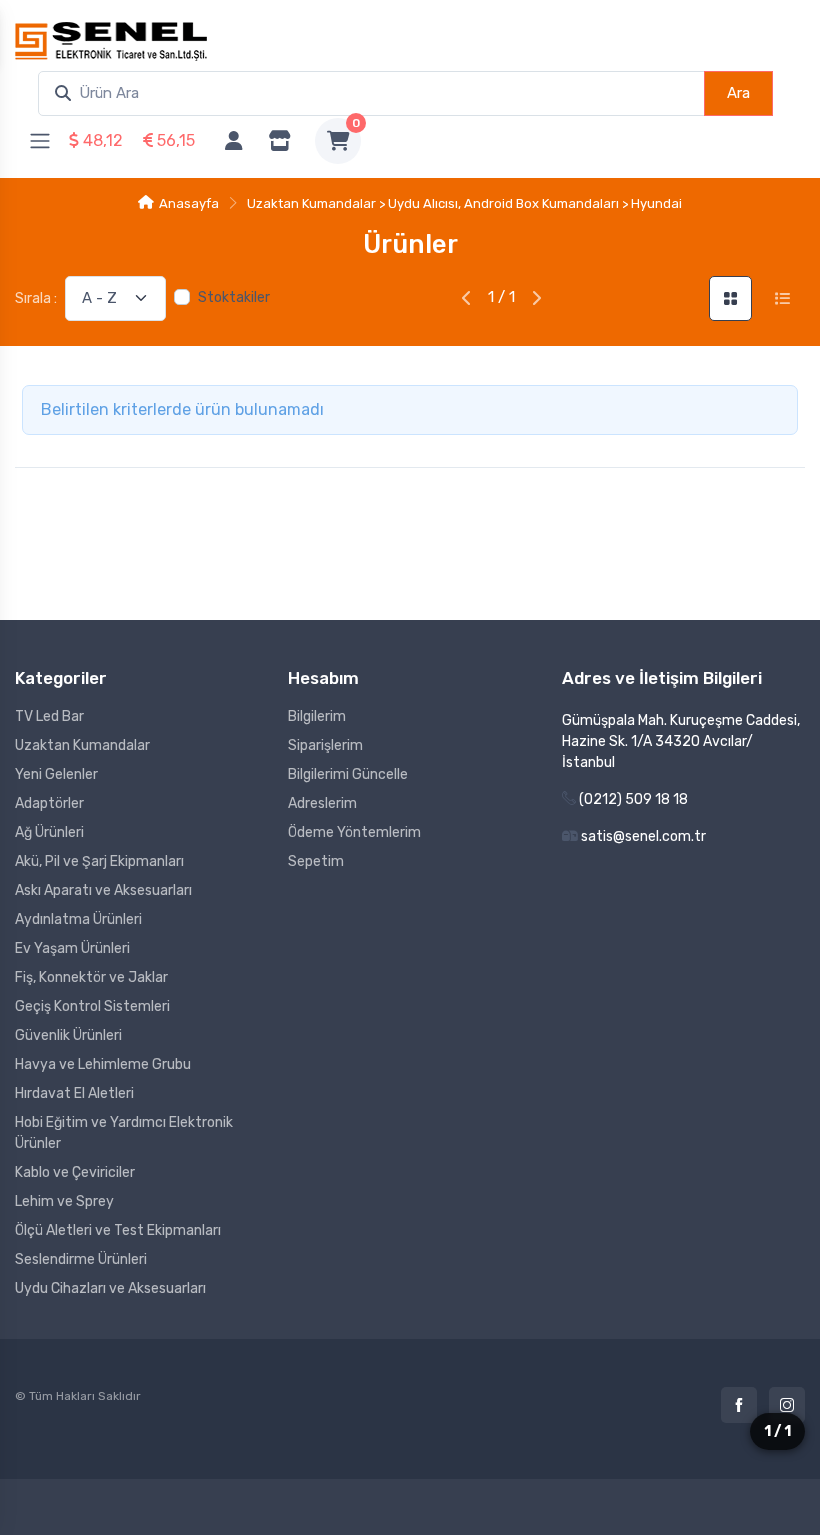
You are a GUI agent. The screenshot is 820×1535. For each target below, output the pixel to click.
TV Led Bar (49, 716)
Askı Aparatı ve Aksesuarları (103, 890)
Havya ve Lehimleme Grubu (103, 1064)
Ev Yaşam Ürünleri (72, 948)
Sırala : (36, 298)
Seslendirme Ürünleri (81, 1259)
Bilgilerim (317, 716)
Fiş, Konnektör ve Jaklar (91, 977)
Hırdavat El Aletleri (74, 1093)
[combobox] (371, 93)
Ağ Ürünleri (49, 832)
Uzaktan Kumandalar (82, 745)
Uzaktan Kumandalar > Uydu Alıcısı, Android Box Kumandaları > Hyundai (464, 203)
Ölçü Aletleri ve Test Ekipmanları (118, 1230)
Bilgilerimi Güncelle (348, 774)
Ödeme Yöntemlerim (354, 832)
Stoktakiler (234, 297)
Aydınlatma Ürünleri (78, 919)
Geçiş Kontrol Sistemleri (92, 1006)
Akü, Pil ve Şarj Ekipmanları (99, 861)
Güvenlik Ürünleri (68, 1035)
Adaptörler (49, 803)
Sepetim (316, 861)
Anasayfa (189, 203)
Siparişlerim (325, 745)
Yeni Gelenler (56, 774)
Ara (738, 93)
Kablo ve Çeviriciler (75, 1172)
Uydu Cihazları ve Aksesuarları (110, 1288)
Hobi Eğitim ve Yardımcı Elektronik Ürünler (124, 1133)
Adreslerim (322, 803)
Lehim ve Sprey (64, 1201)
